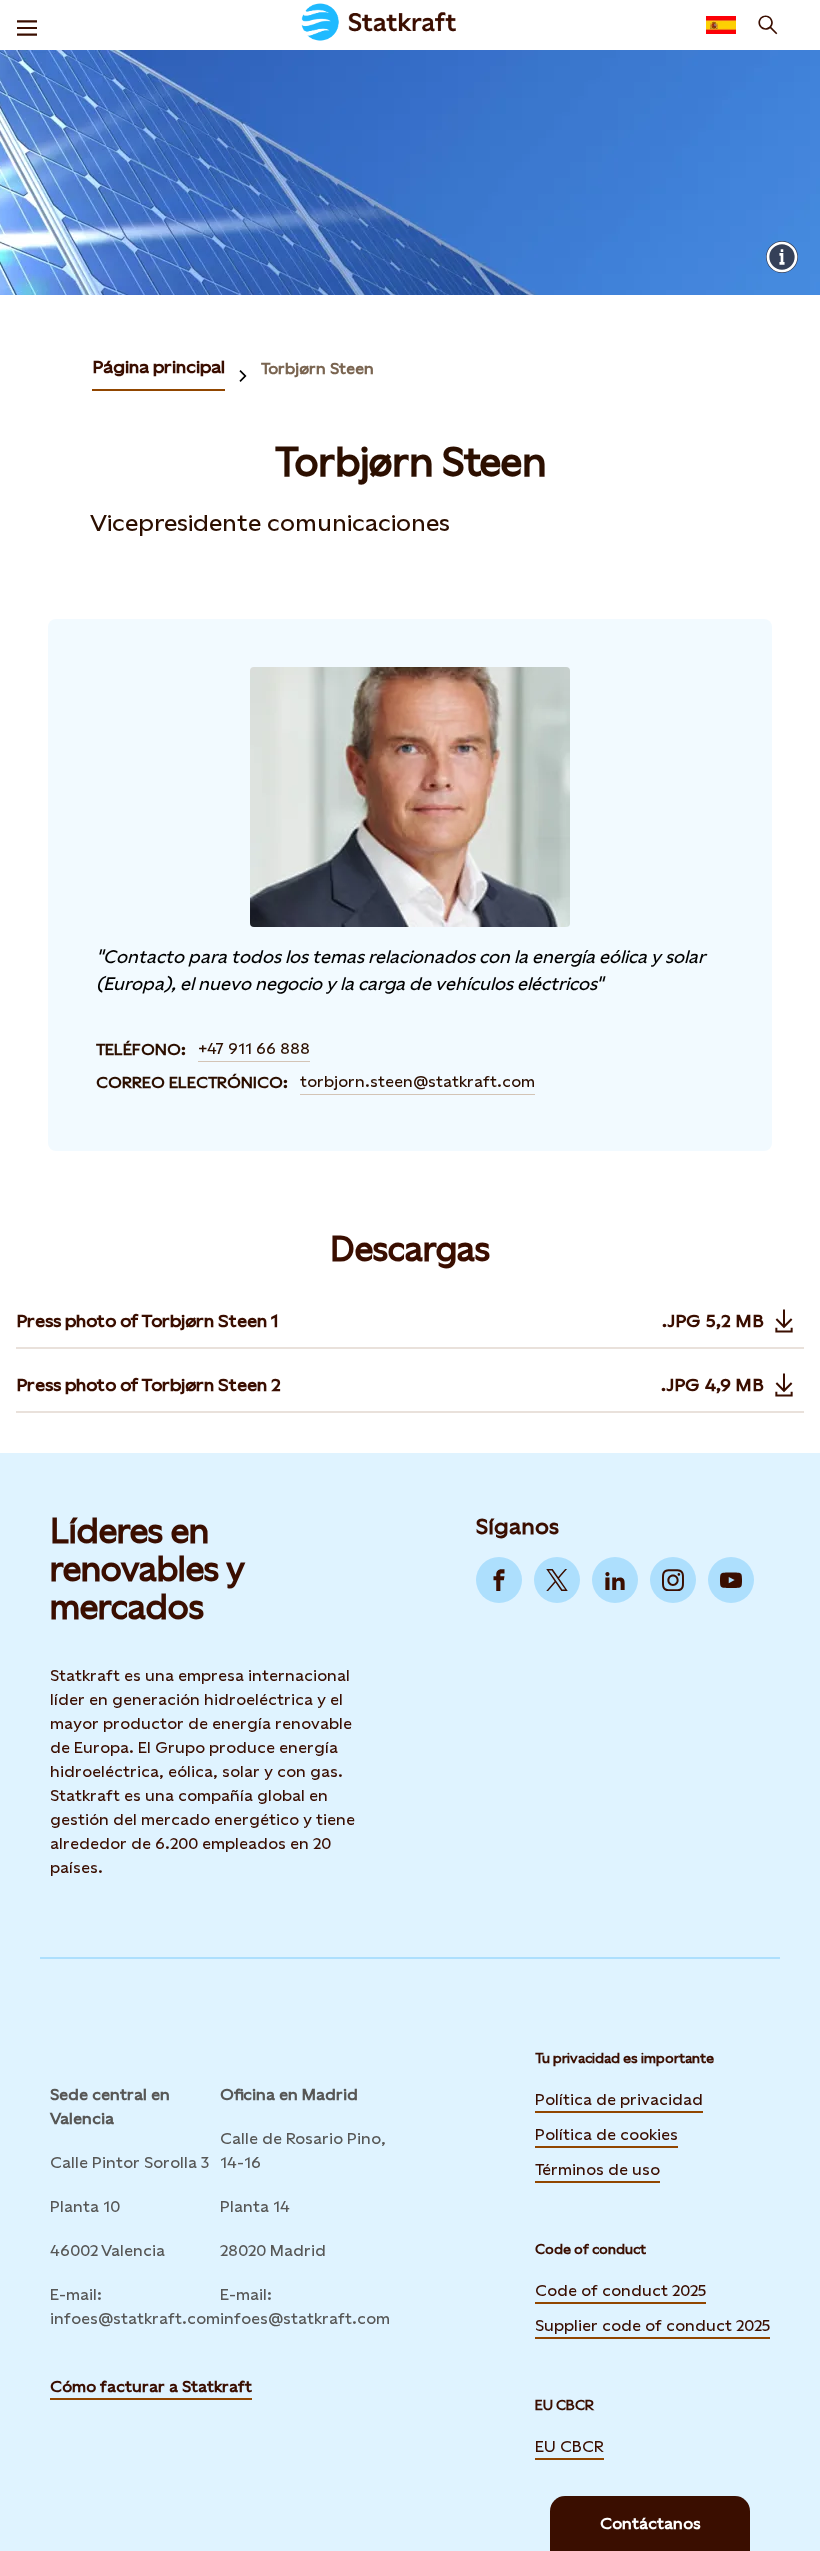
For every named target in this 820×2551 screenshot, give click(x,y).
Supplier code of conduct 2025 (652, 2325)
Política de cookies (606, 2133)
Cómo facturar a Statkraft (151, 2386)
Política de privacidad (619, 2098)
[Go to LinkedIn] (615, 1580)
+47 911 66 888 (254, 1048)
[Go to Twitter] (557, 1580)
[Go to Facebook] (499, 1580)
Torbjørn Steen (317, 368)
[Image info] (782, 257)
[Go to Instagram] (673, 1580)
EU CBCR (569, 2445)
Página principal (158, 366)
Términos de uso (597, 2168)
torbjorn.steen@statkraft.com (417, 1081)
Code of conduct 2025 (620, 2290)
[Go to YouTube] (731, 1580)
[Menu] (27, 25)
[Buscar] (768, 25)
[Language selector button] (721, 25)
